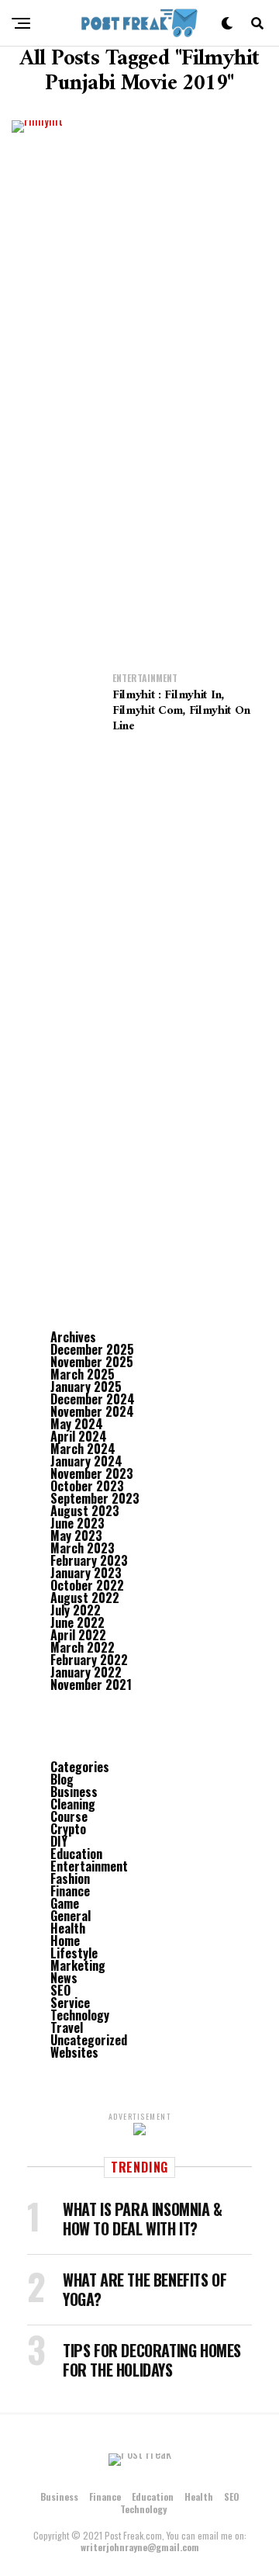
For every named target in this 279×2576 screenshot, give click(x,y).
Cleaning (73, 1804)
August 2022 (85, 1598)
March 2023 (83, 1548)
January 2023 (86, 1573)
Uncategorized (89, 2040)
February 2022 (89, 1660)
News (64, 1978)
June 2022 (77, 1622)
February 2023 (89, 1560)
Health (68, 1928)
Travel (67, 2027)
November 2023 (92, 1473)
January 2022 (86, 1672)
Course (69, 1816)
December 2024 (93, 1399)
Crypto (68, 1829)
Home (65, 1941)
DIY (59, 1841)
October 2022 (87, 1585)
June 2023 (77, 1523)
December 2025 (92, 1349)
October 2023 (87, 1486)
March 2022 (83, 1647)
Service (70, 2003)
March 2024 (83, 1449)
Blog (62, 1779)
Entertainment (89, 1866)
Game (65, 1903)
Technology (80, 2015)
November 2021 (91, 1684)
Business (74, 1792)
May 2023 (76, 1536)
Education (76, 1854)
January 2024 (86, 1461)
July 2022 (76, 1610)
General (71, 1916)
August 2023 (85, 1511)
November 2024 (92, 1411)
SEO (60, 1990)
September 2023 (95, 1498)
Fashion (70, 1878)
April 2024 (79, 1436)
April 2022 (78, 1635)
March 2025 (83, 1374)
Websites (74, 2052)
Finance (70, 1891)
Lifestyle (74, 1953)
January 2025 (86, 1387)
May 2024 (77, 1424)
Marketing (78, 1965)
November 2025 (92, 1362)
